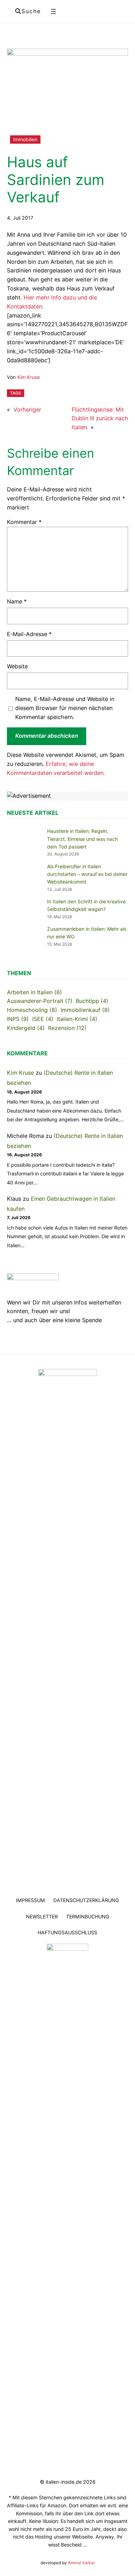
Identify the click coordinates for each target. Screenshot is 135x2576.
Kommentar (24, 522)
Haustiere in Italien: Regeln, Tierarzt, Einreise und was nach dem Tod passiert (82, 839)
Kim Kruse (29, 377)
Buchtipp (92, 1001)
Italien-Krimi (77, 1019)
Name (17, 601)
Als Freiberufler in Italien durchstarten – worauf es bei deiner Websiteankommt (87, 874)
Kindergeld (26, 1028)
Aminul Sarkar (81, 2563)
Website (17, 666)
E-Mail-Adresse (29, 634)
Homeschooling (32, 1010)
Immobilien (25, 139)
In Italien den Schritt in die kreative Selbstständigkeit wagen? (86, 905)
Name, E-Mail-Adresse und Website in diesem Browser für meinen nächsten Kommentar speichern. (65, 708)
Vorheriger (27, 409)
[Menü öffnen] (53, 11)
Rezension (67, 1028)
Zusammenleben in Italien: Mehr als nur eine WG (87, 933)
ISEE (43, 1019)
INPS (18, 1019)
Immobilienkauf (85, 1010)
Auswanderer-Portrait (40, 1001)
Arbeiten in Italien (34, 992)
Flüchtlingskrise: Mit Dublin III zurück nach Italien (100, 419)
